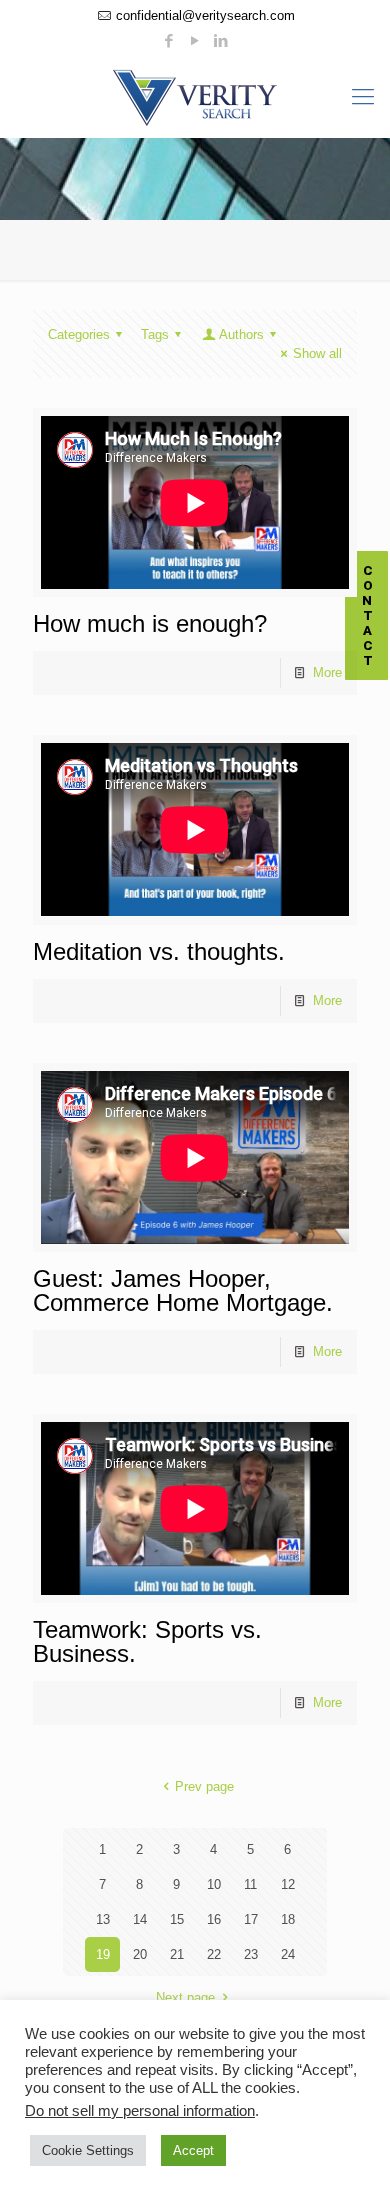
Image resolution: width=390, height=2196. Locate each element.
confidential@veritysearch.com (205, 15)
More (327, 672)
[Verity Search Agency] (195, 97)
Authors (241, 334)
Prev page (204, 1786)
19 (103, 1954)
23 (251, 1954)
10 (214, 1884)
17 (251, 1919)
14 (140, 1919)
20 (140, 1954)
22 (214, 1954)
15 (177, 1919)
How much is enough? (150, 623)
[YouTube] (195, 40)
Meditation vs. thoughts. (159, 951)
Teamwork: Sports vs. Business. (147, 1641)
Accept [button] (193, 2150)
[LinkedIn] (221, 40)
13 (103, 1919)
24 (288, 1954)
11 (250, 1884)
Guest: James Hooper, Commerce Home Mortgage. (183, 1290)
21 (177, 1954)
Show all (317, 353)
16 (214, 1919)
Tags (155, 334)
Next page (185, 1997)
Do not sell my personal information (140, 2111)
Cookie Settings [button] (88, 2150)
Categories (79, 334)
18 (288, 1919)
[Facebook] (169, 40)
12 (288, 1884)
